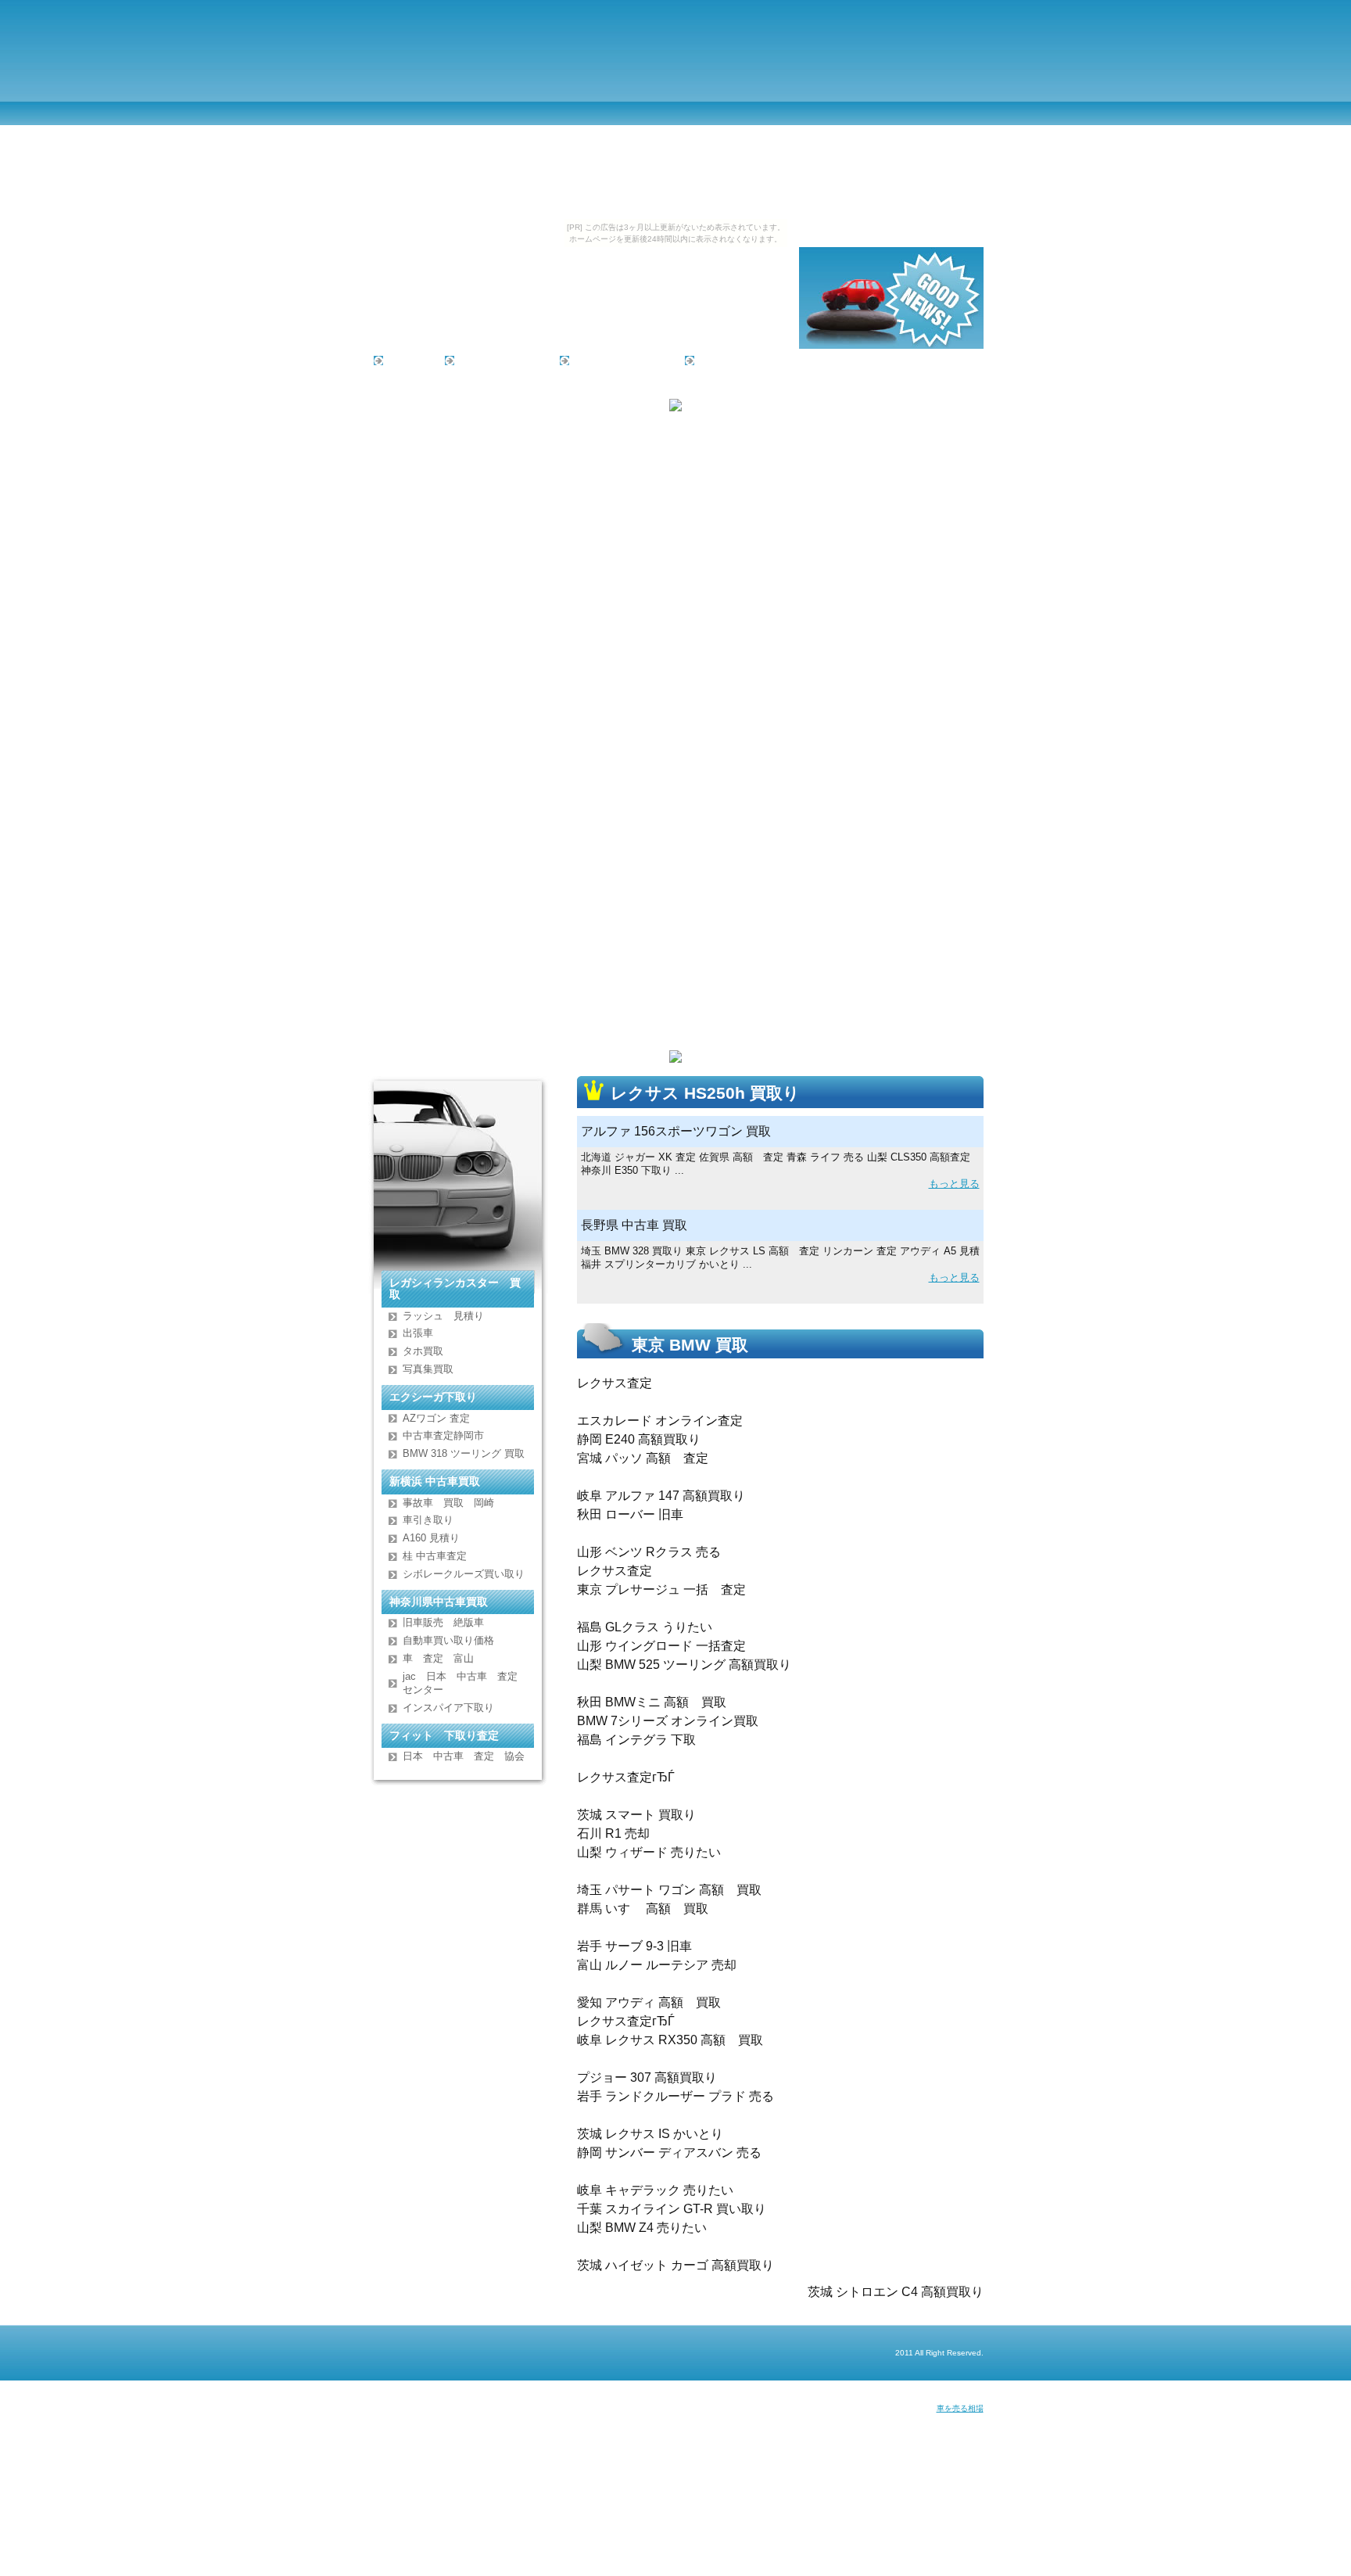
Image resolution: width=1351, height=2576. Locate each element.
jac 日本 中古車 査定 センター (465, 1683)
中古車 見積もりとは (748, 360)
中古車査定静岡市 (443, 1435)
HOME (405, 360)
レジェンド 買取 (498, 360)
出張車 (418, 1333)
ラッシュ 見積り (443, 1316)
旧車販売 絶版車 (443, 1622)
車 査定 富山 (438, 1658)
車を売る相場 (960, 2408)
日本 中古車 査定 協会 (464, 1756)
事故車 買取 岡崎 (448, 1503)
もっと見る (954, 1184)
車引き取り (428, 1520)
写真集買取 (428, 1369)
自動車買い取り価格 (448, 1640)
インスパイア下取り (448, 1708)
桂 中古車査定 (435, 1556)
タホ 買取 (423, 1351)
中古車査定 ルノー (618, 360)
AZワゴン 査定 (436, 1418)
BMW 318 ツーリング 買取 (464, 1453)
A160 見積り (431, 1538)
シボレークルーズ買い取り (464, 1574)
